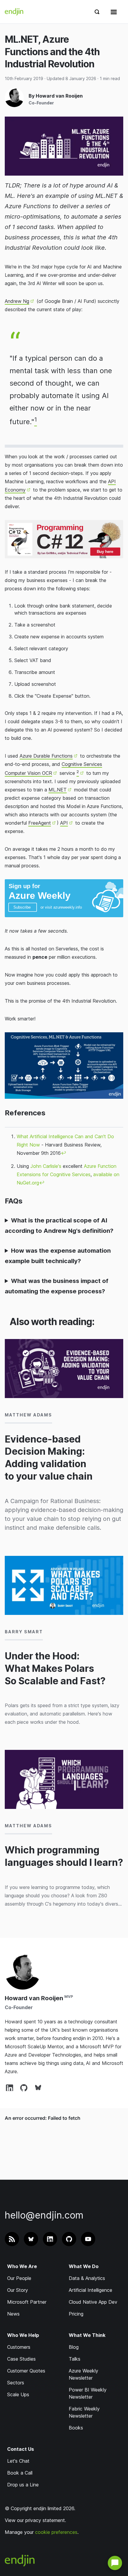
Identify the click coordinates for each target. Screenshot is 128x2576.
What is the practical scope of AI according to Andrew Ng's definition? (59, 1226)
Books (76, 2428)
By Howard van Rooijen (56, 96)
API (64, 823)
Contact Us (21, 2449)
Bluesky (38, 2087)
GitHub (24, 2087)
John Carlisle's (46, 1166)
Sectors (16, 2383)
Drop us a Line (23, 2485)
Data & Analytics (87, 2278)
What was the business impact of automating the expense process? (57, 1286)
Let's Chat (18, 2461)
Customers (19, 2347)
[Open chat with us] (115, 2563)
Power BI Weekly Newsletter (88, 2393)
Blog (74, 2347)
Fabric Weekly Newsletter (84, 2412)
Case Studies (21, 2359)
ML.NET (58, 790)
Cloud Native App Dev (93, 2302)
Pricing (76, 2314)
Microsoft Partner (27, 2302)
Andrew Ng (17, 301)
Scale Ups (18, 2394)
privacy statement (45, 2520)
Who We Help (23, 2335)
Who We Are (22, 2266)
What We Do (84, 2266)
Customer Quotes (26, 2371)
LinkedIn (10, 2087)
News (13, 2314)
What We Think (87, 2335)
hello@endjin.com (44, 2215)
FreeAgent (40, 823)
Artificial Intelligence (90, 2290)
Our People (19, 2278)
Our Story (18, 2290)
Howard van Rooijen (34, 1998)
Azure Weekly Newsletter (83, 2374)
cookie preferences (56, 2532)
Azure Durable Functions (46, 756)
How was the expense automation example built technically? (58, 1256)
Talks (75, 2359)
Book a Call (20, 2473)
